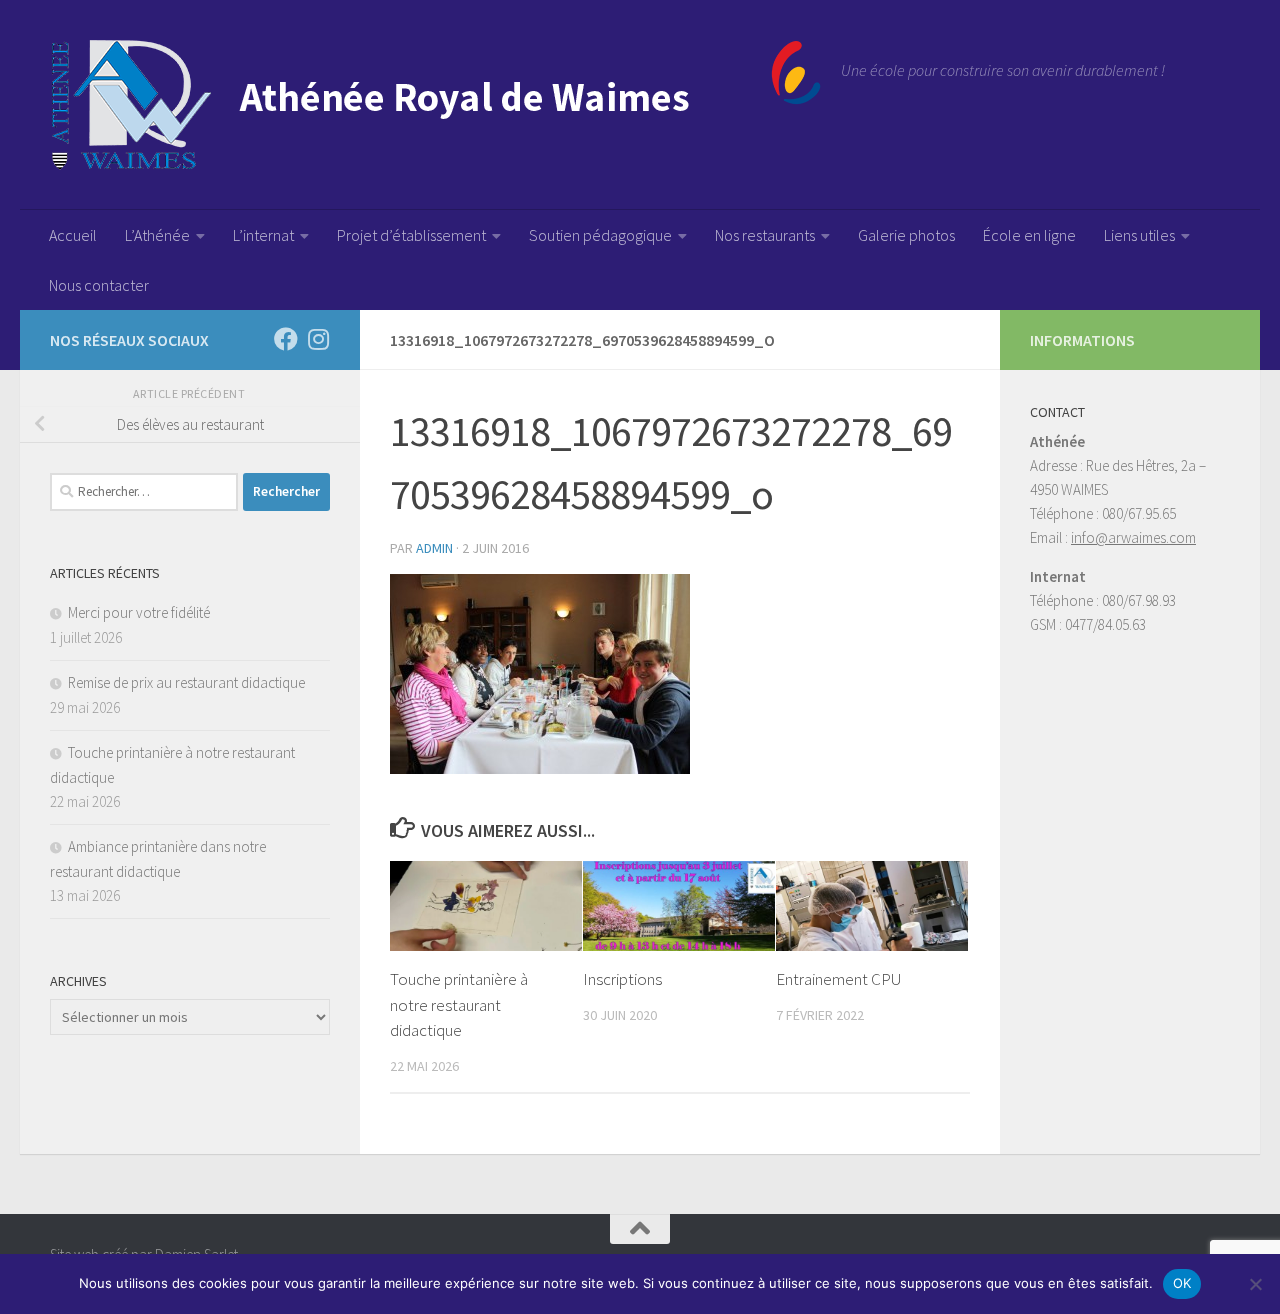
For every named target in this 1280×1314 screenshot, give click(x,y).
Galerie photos (906, 235)
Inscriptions (622, 979)
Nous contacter (99, 285)
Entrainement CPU (839, 979)
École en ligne (1029, 235)
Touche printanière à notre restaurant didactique (459, 1004)
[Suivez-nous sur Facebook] (286, 339)
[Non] (1255, 1284)
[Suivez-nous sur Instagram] (318, 339)
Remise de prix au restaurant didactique (186, 682)
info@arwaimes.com (1133, 537)
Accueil (73, 235)
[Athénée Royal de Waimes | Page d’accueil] (435, 105)
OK (1182, 1283)
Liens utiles (1139, 235)
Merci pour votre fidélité (139, 612)
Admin (434, 548)
